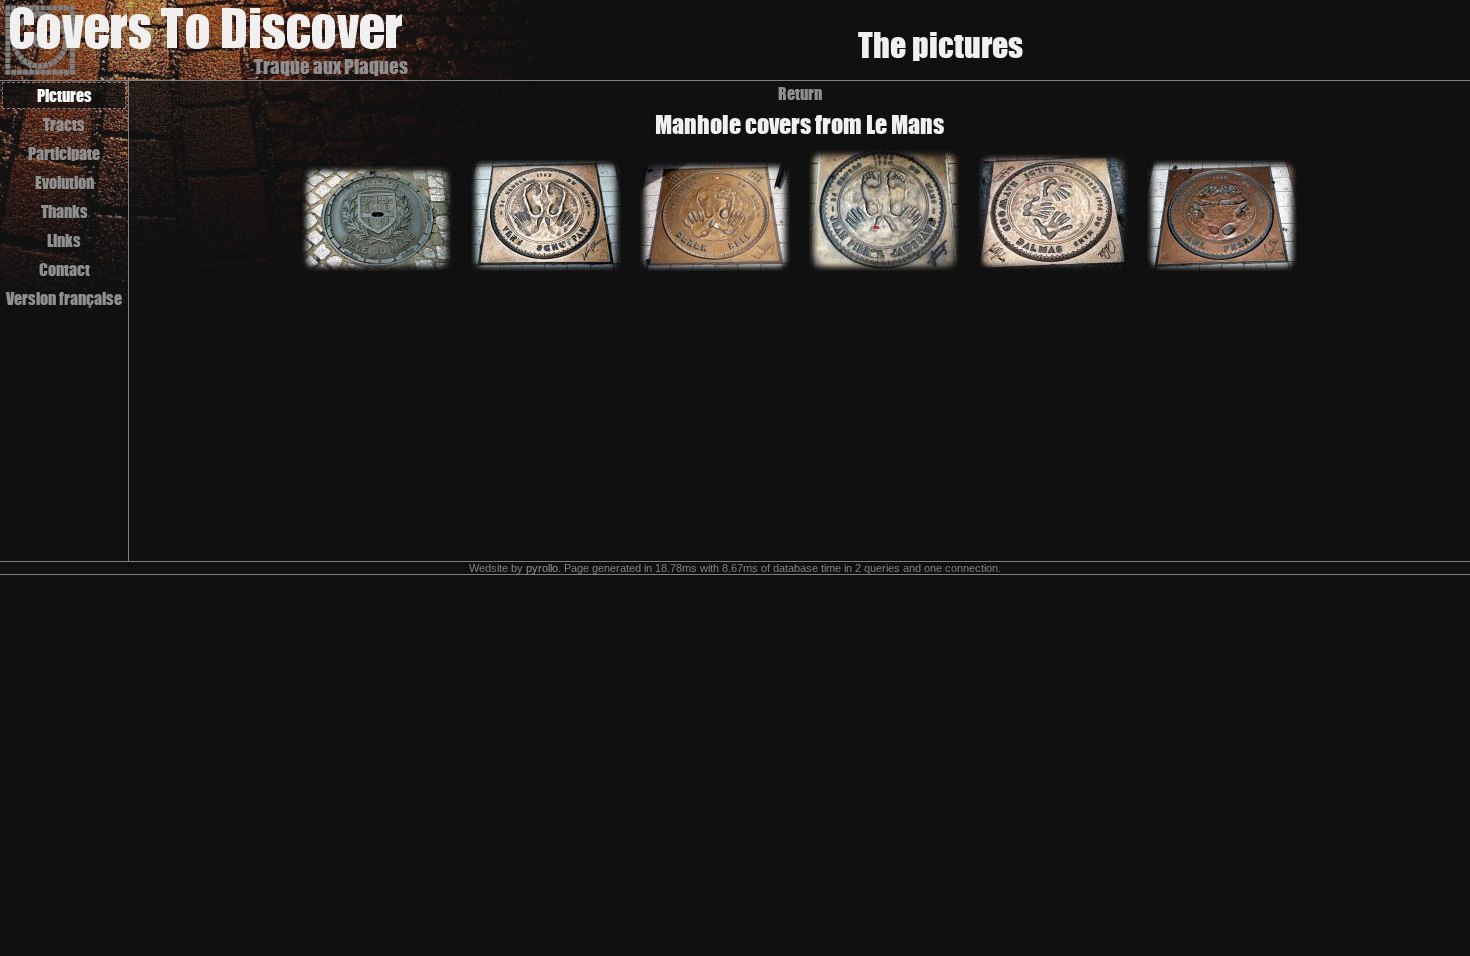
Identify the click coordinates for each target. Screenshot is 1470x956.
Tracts (64, 124)
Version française (64, 298)
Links (64, 240)
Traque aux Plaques (331, 66)
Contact (64, 269)
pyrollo (542, 568)
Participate (64, 153)
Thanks (64, 211)
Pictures (64, 95)
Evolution (64, 182)
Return (800, 93)
